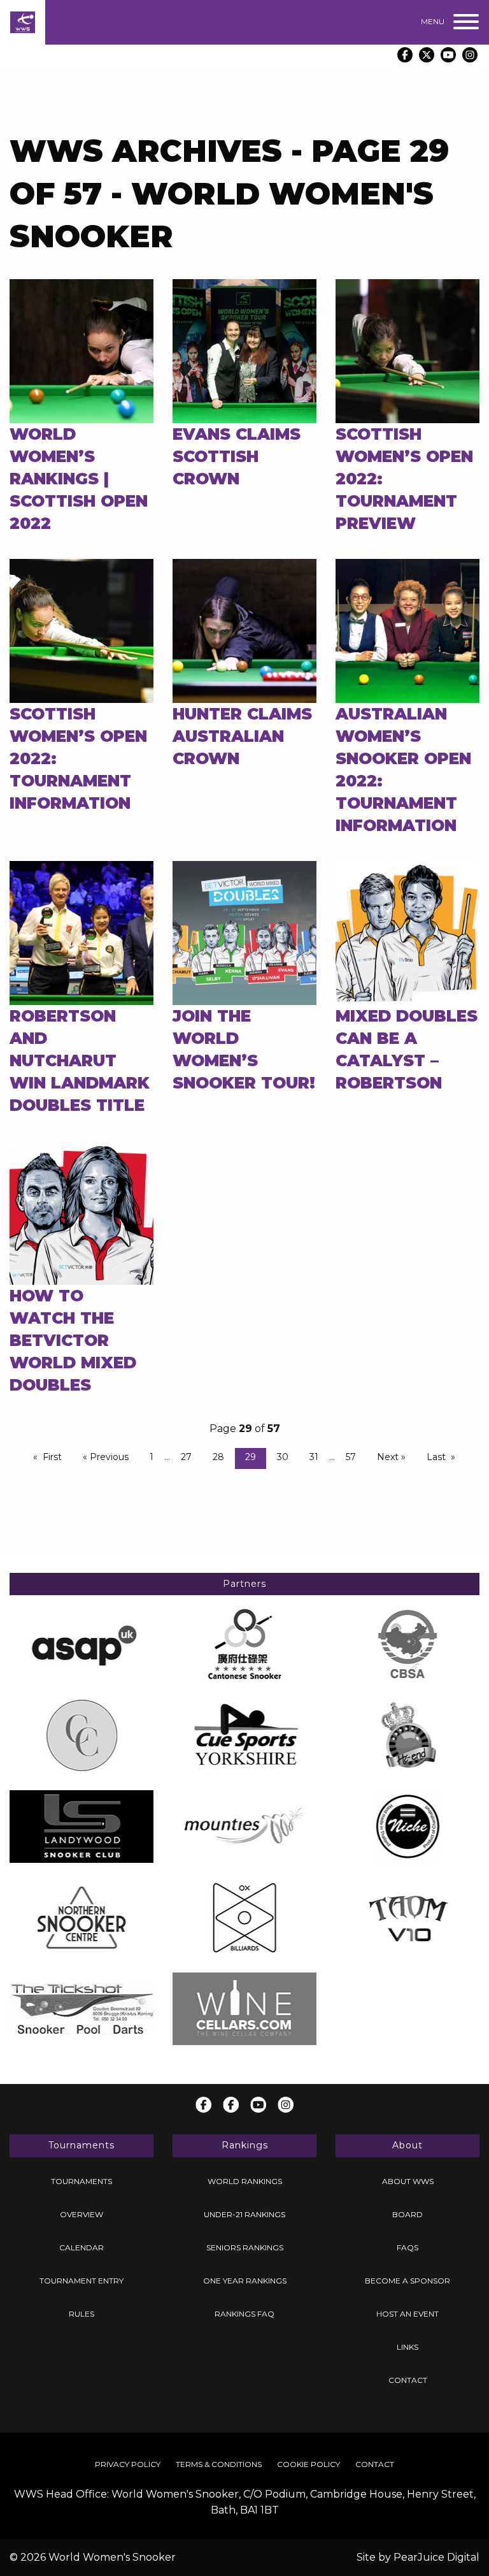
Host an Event (407, 2314)
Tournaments (81, 2181)
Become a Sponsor (407, 2281)
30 (283, 1457)
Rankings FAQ (244, 2314)
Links (407, 2347)
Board (407, 2214)
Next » (391, 1457)
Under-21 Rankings (244, 2214)
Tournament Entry (81, 2281)
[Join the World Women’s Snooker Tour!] (244, 932)
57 (351, 1457)
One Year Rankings (245, 2281)
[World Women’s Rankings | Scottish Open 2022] (81, 350)
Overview (81, 2214)
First (52, 1457)
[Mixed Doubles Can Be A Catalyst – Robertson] (407, 932)
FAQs (407, 2247)
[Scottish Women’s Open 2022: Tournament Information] (81, 630)
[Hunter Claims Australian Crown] (244, 630)
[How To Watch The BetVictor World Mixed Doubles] (81, 1212)
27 (186, 1457)
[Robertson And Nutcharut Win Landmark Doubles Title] (81, 932)
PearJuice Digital (436, 2557)
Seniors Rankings (245, 2247)
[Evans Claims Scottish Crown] (244, 350)
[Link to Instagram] (470, 55)
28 (218, 1457)
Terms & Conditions (219, 2464)
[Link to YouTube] (448, 55)
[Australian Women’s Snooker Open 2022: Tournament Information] (407, 630)
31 (314, 1457)
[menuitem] (81, 2182)
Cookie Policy (308, 2464)
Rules (81, 2314)
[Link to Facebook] (405, 55)
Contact (408, 2380)
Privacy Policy (128, 2464)
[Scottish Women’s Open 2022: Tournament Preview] (407, 350)
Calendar (81, 2247)
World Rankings (245, 2181)
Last (436, 1457)
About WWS (408, 2181)
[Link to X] (427, 55)
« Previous (106, 1457)
